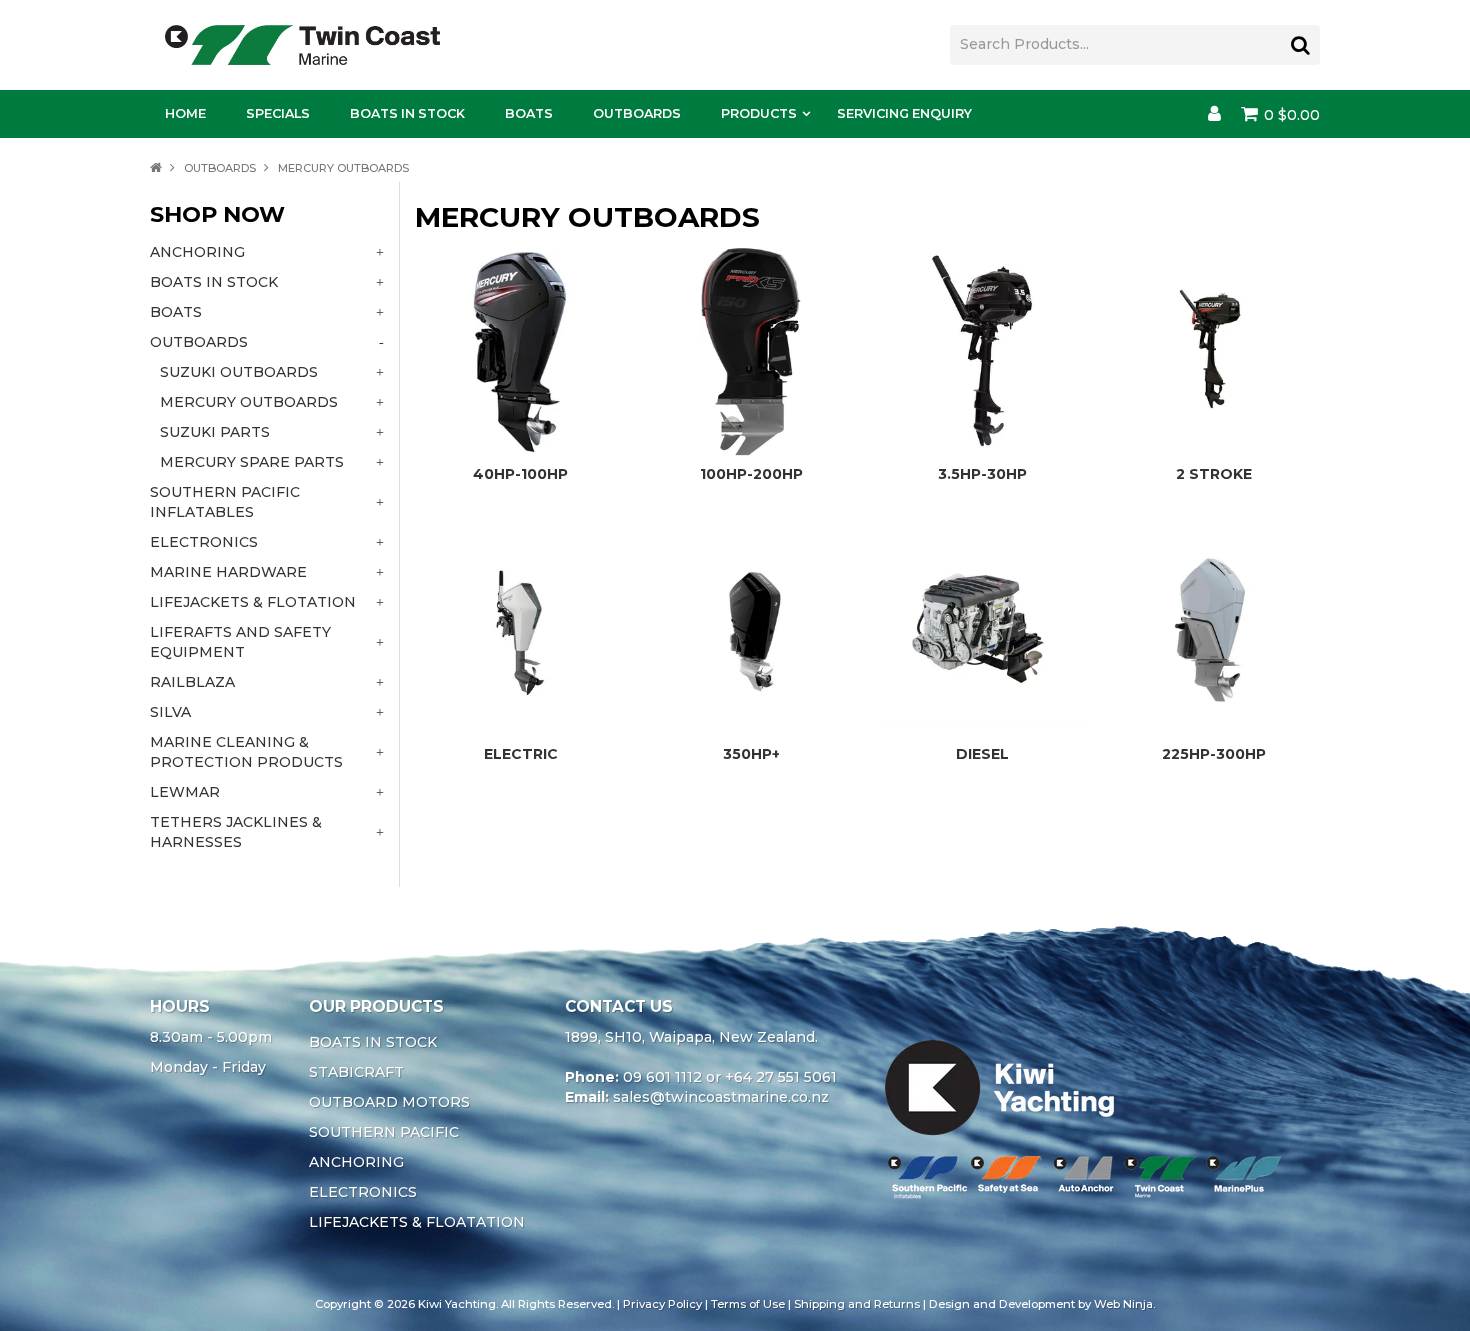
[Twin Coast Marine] (302, 44)
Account (1214, 114)
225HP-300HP (1214, 754)
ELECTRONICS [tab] (204, 542)
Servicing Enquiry (904, 113)
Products (759, 113)
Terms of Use (748, 1304)
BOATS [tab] (176, 312)
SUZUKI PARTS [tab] (215, 432)
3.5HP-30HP (982, 474)
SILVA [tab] (170, 712)
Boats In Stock (407, 113)
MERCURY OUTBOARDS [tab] (249, 402)
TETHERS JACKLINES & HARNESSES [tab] (236, 832)
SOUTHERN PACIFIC (384, 1132)
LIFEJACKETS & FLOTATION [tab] (253, 602)
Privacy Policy (662, 1304)
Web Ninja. (1124, 1304)
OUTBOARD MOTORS (389, 1102)
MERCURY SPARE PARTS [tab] (252, 462)
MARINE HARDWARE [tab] (228, 572)
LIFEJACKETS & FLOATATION (417, 1222)
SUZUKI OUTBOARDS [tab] (239, 372)
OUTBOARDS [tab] (199, 342)
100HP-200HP (751, 474)
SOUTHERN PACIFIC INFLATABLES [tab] (225, 502)
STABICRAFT (356, 1072)
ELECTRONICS (363, 1192)
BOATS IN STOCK (373, 1042)
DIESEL (982, 754)
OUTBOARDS (220, 168)
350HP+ (751, 754)
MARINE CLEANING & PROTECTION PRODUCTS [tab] (246, 752)
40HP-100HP (520, 474)
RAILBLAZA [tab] (192, 682)
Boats (529, 113)
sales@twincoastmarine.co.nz (721, 1097)
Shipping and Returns (857, 1304)
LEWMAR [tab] (185, 792)
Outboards (637, 113)
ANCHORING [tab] (197, 252)
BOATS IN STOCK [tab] (214, 282)
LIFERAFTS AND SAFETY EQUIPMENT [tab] (240, 642)
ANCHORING (356, 1162)
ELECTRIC (521, 754)
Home (185, 113)
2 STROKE (1214, 474)
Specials (278, 113)
